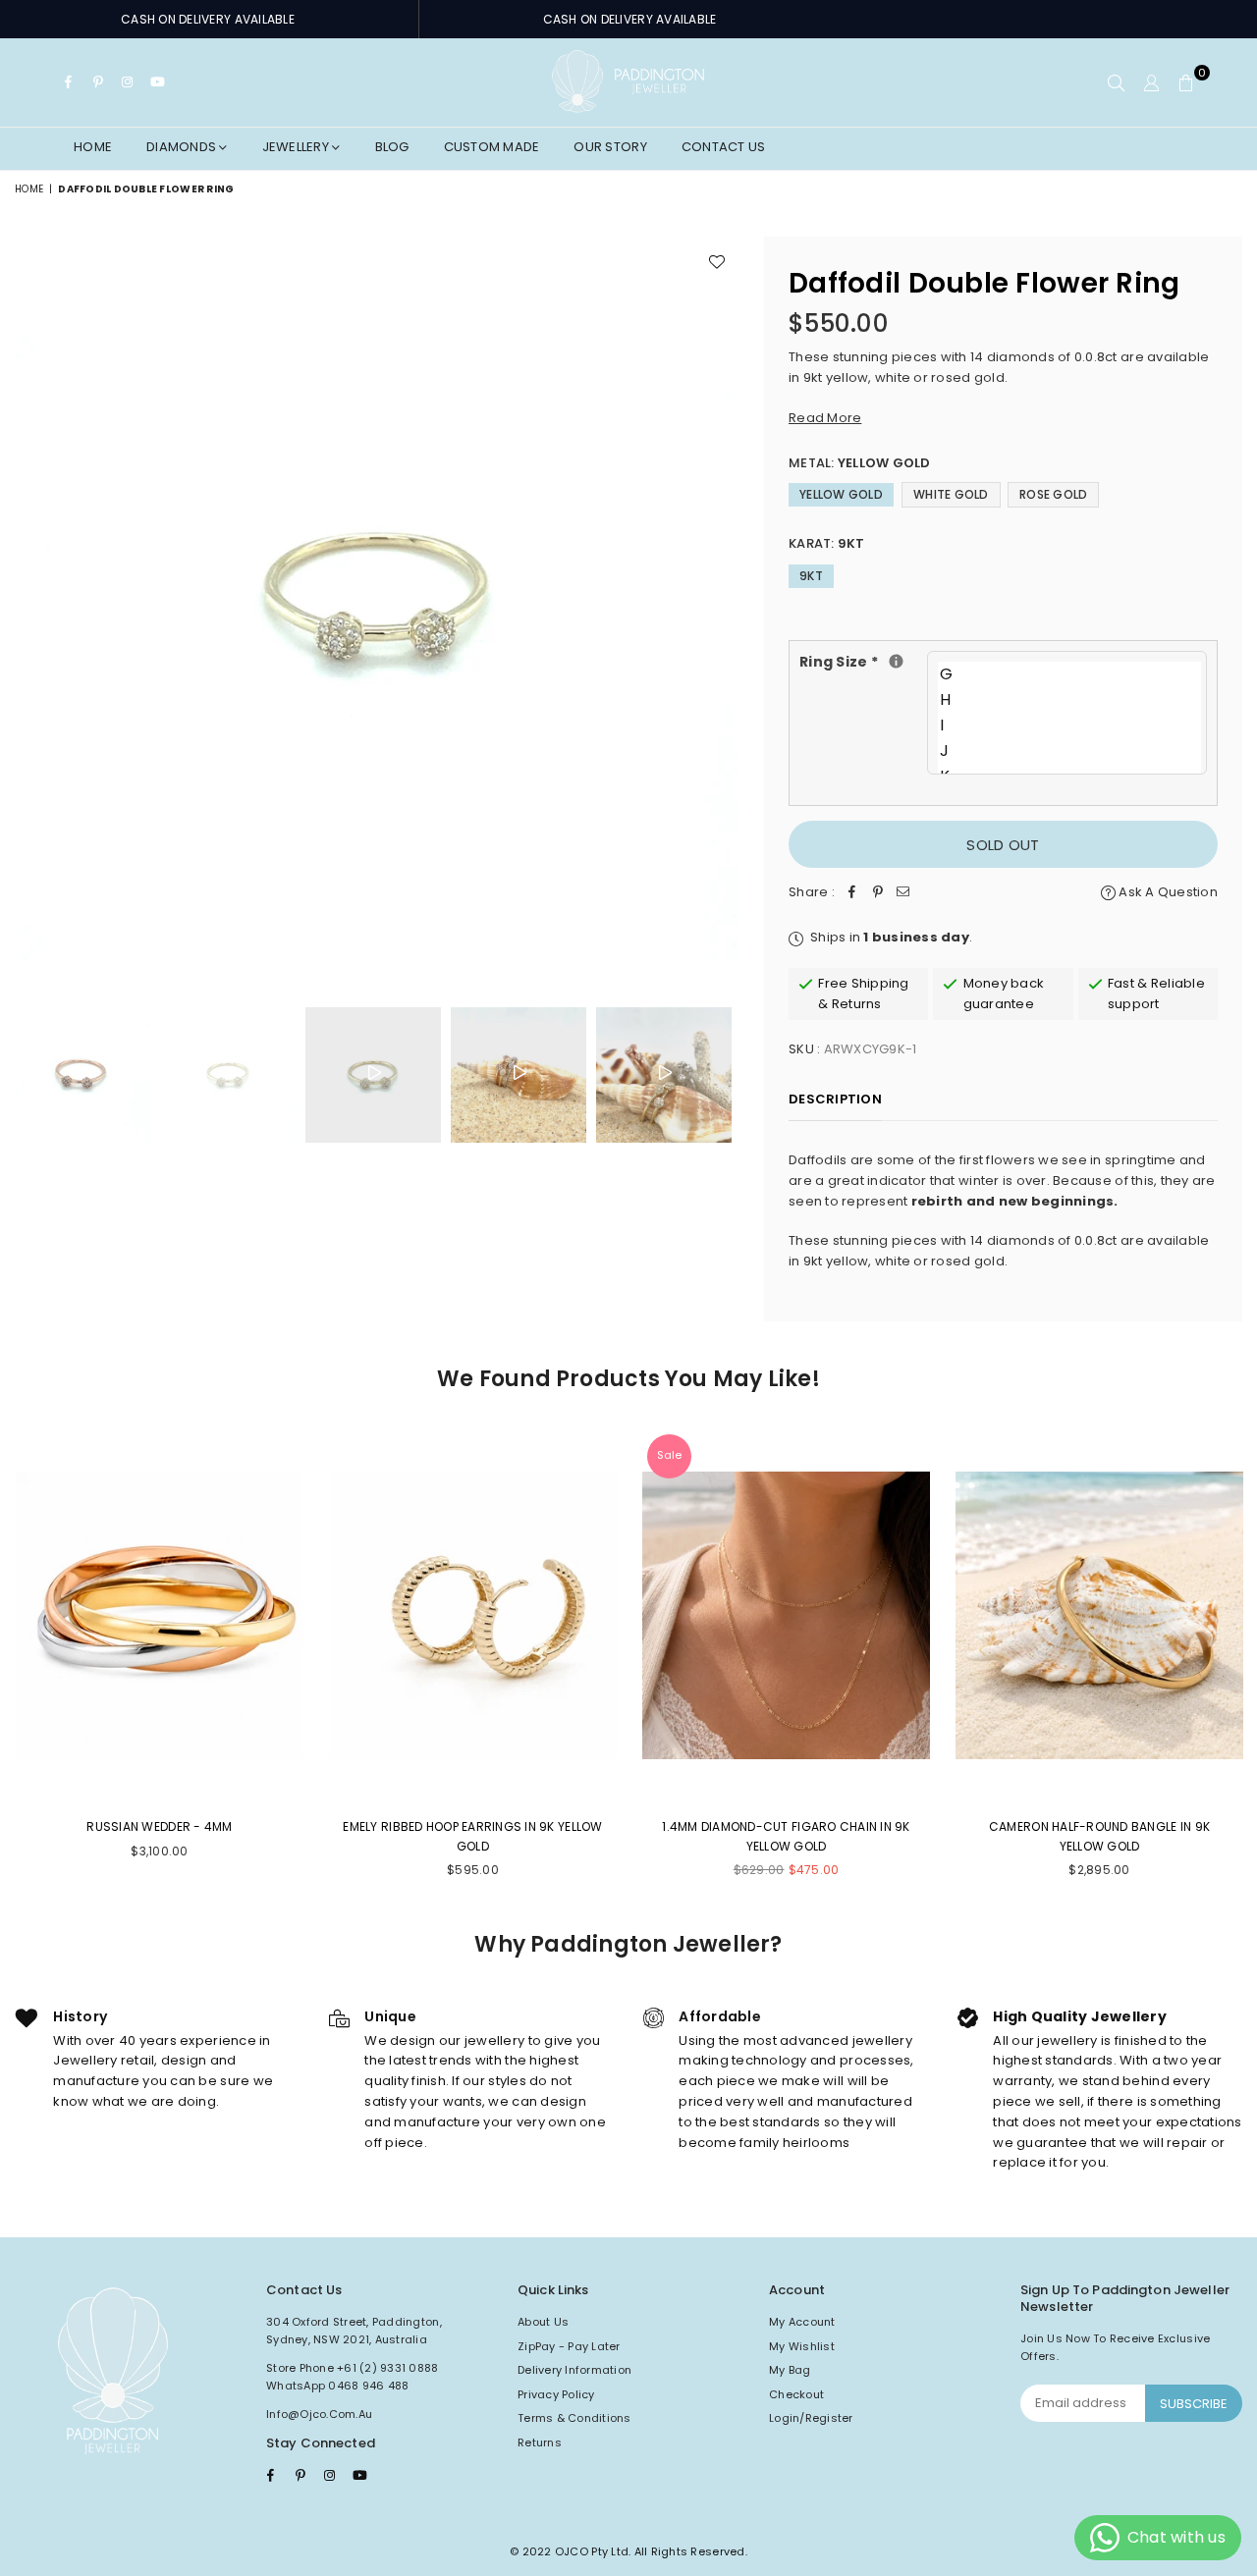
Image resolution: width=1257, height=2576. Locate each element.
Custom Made (492, 147)
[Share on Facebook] (852, 893)
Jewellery (298, 147)
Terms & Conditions (574, 2418)
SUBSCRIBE (1194, 2404)
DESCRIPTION (835, 1099)
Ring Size (863, 661)
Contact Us (724, 147)
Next (722, 602)
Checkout (796, 2394)
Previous (32, 602)
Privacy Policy (556, 2394)
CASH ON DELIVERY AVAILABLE (208, 19)
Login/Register (811, 2418)
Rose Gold (1053, 494)
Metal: (860, 463)
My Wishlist (802, 2346)
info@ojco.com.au (319, 2414)
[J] (1069, 751)
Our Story (610, 147)
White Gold (951, 494)
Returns (540, 2442)
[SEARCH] (1116, 82)
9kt (811, 576)
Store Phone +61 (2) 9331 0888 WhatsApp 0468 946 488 (353, 2377)
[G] (1069, 674)
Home (93, 147)
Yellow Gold (841, 494)
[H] (1069, 700)
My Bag (790, 2370)
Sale (669, 1455)
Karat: (827, 543)
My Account (802, 2322)
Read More (825, 418)
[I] (1069, 725)
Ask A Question (1167, 892)
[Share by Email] (903, 893)
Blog (392, 147)
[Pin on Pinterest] (878, 893)
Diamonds (183, 147)
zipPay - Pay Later (569, 2346)
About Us (543, 2322)
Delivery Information (574, 2370)
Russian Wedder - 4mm (159, 1826)
